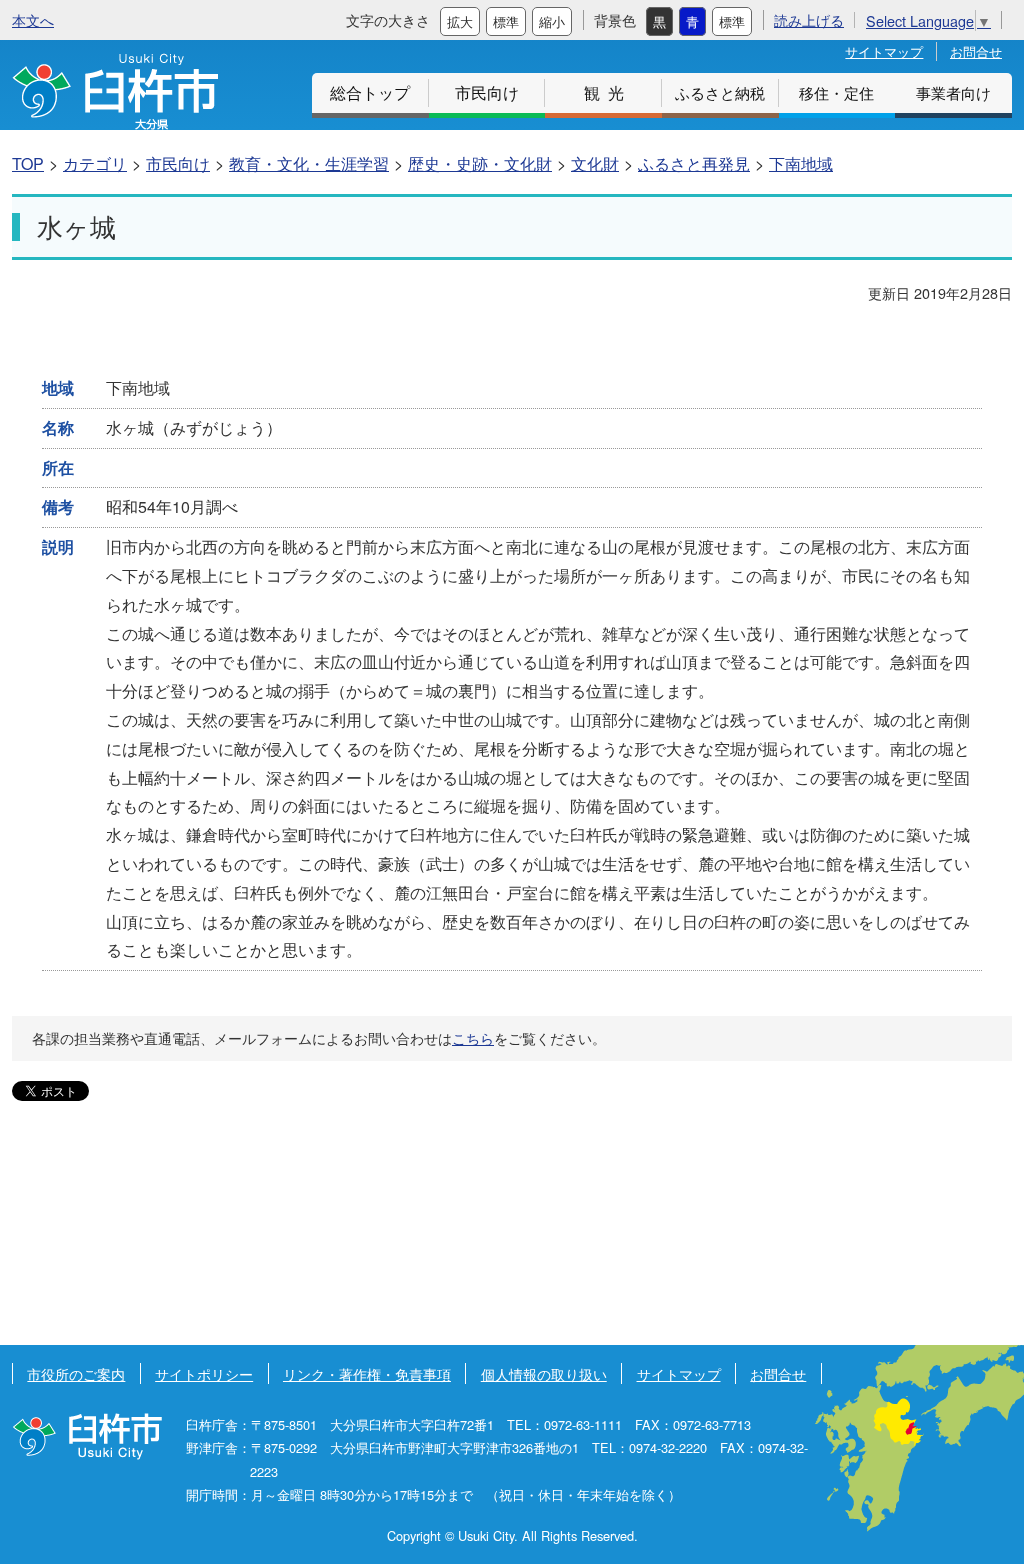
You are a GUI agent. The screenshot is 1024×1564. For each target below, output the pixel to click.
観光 (608, 92)
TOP (28, 163)
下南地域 (801, 163)
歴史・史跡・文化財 (480, 163)
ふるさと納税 (720, 92)
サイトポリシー (204, 1373)
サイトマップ (884, 51)
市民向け (487, 92)
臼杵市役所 (87, 1436)
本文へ (33, 19)
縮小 (552, 21)
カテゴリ (95, 163)
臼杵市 (115, 91)
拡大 (460, 21)
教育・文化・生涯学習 (309, 163)
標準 (506, 21)
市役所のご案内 (76, 1373)
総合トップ (370, 92)
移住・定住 (836, 92)
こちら (473, 1038)
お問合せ (976, 51)
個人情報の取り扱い (544, 1373)
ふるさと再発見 (694, 163)
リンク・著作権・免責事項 (367, 1373)
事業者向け (953, 92)
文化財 (595, 163)
